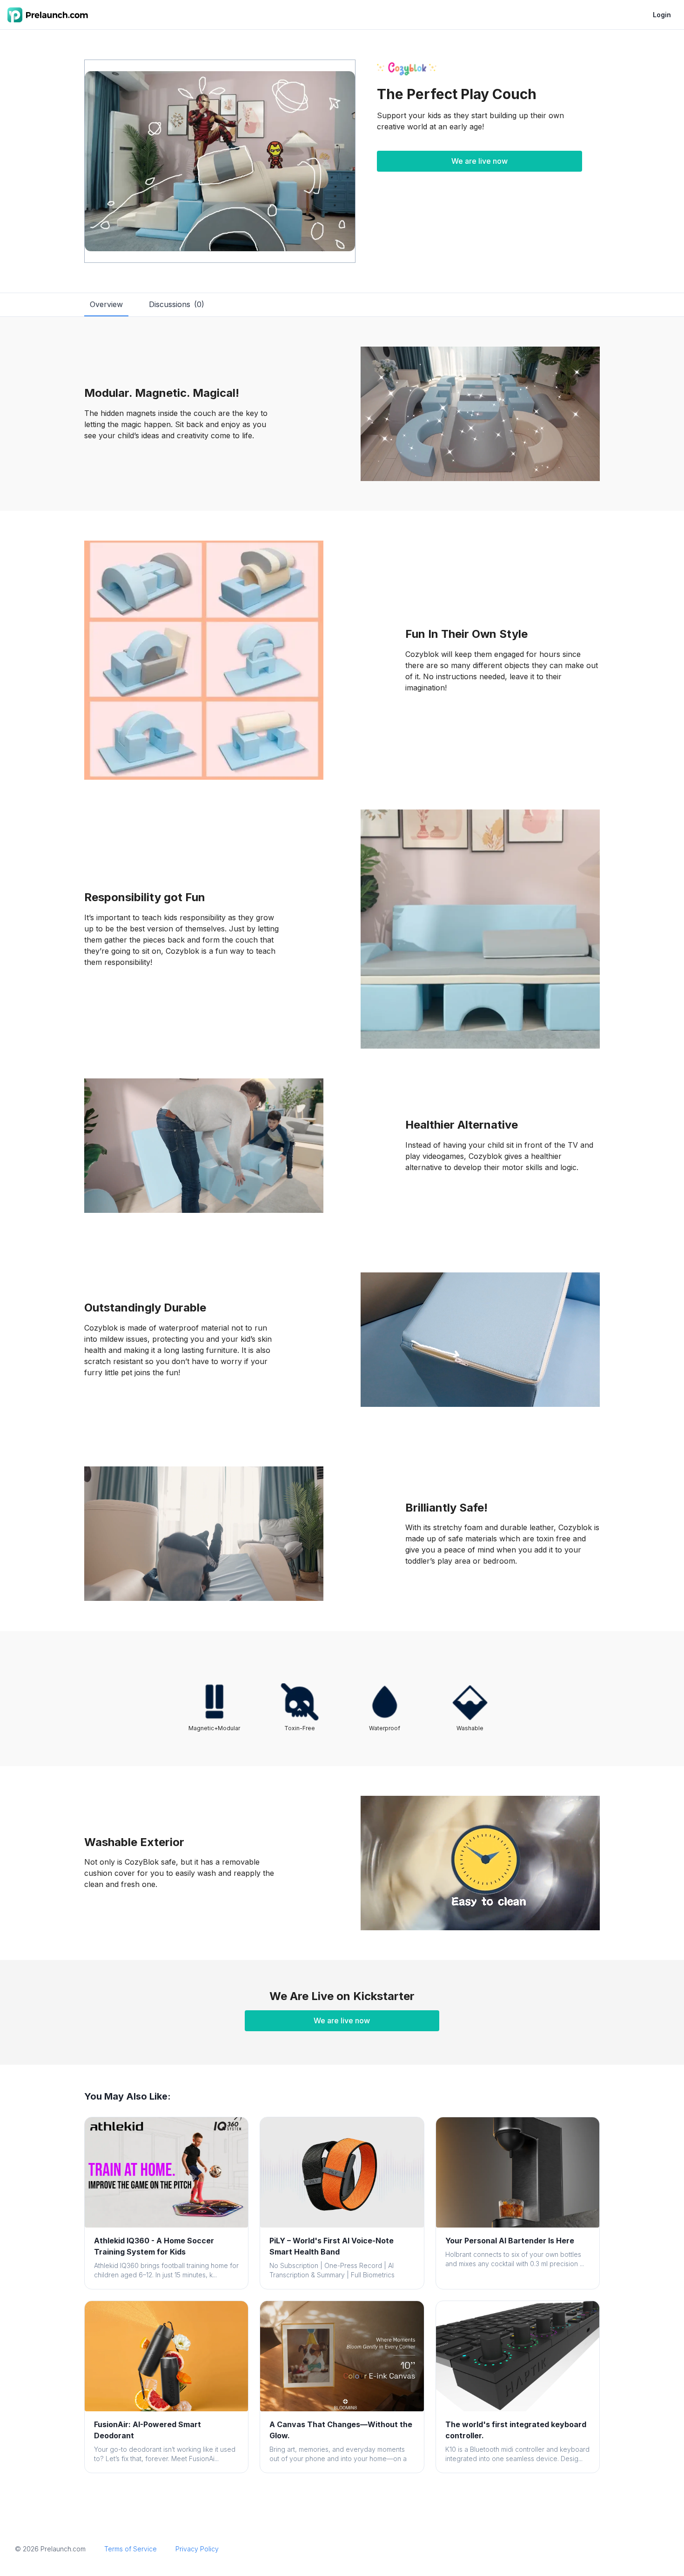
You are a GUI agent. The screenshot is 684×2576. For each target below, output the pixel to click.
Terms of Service (131, 2549)
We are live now (479, 161)
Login (662, 15)
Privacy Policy (197, 2549)
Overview (106, 304)
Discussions (177, 304)
